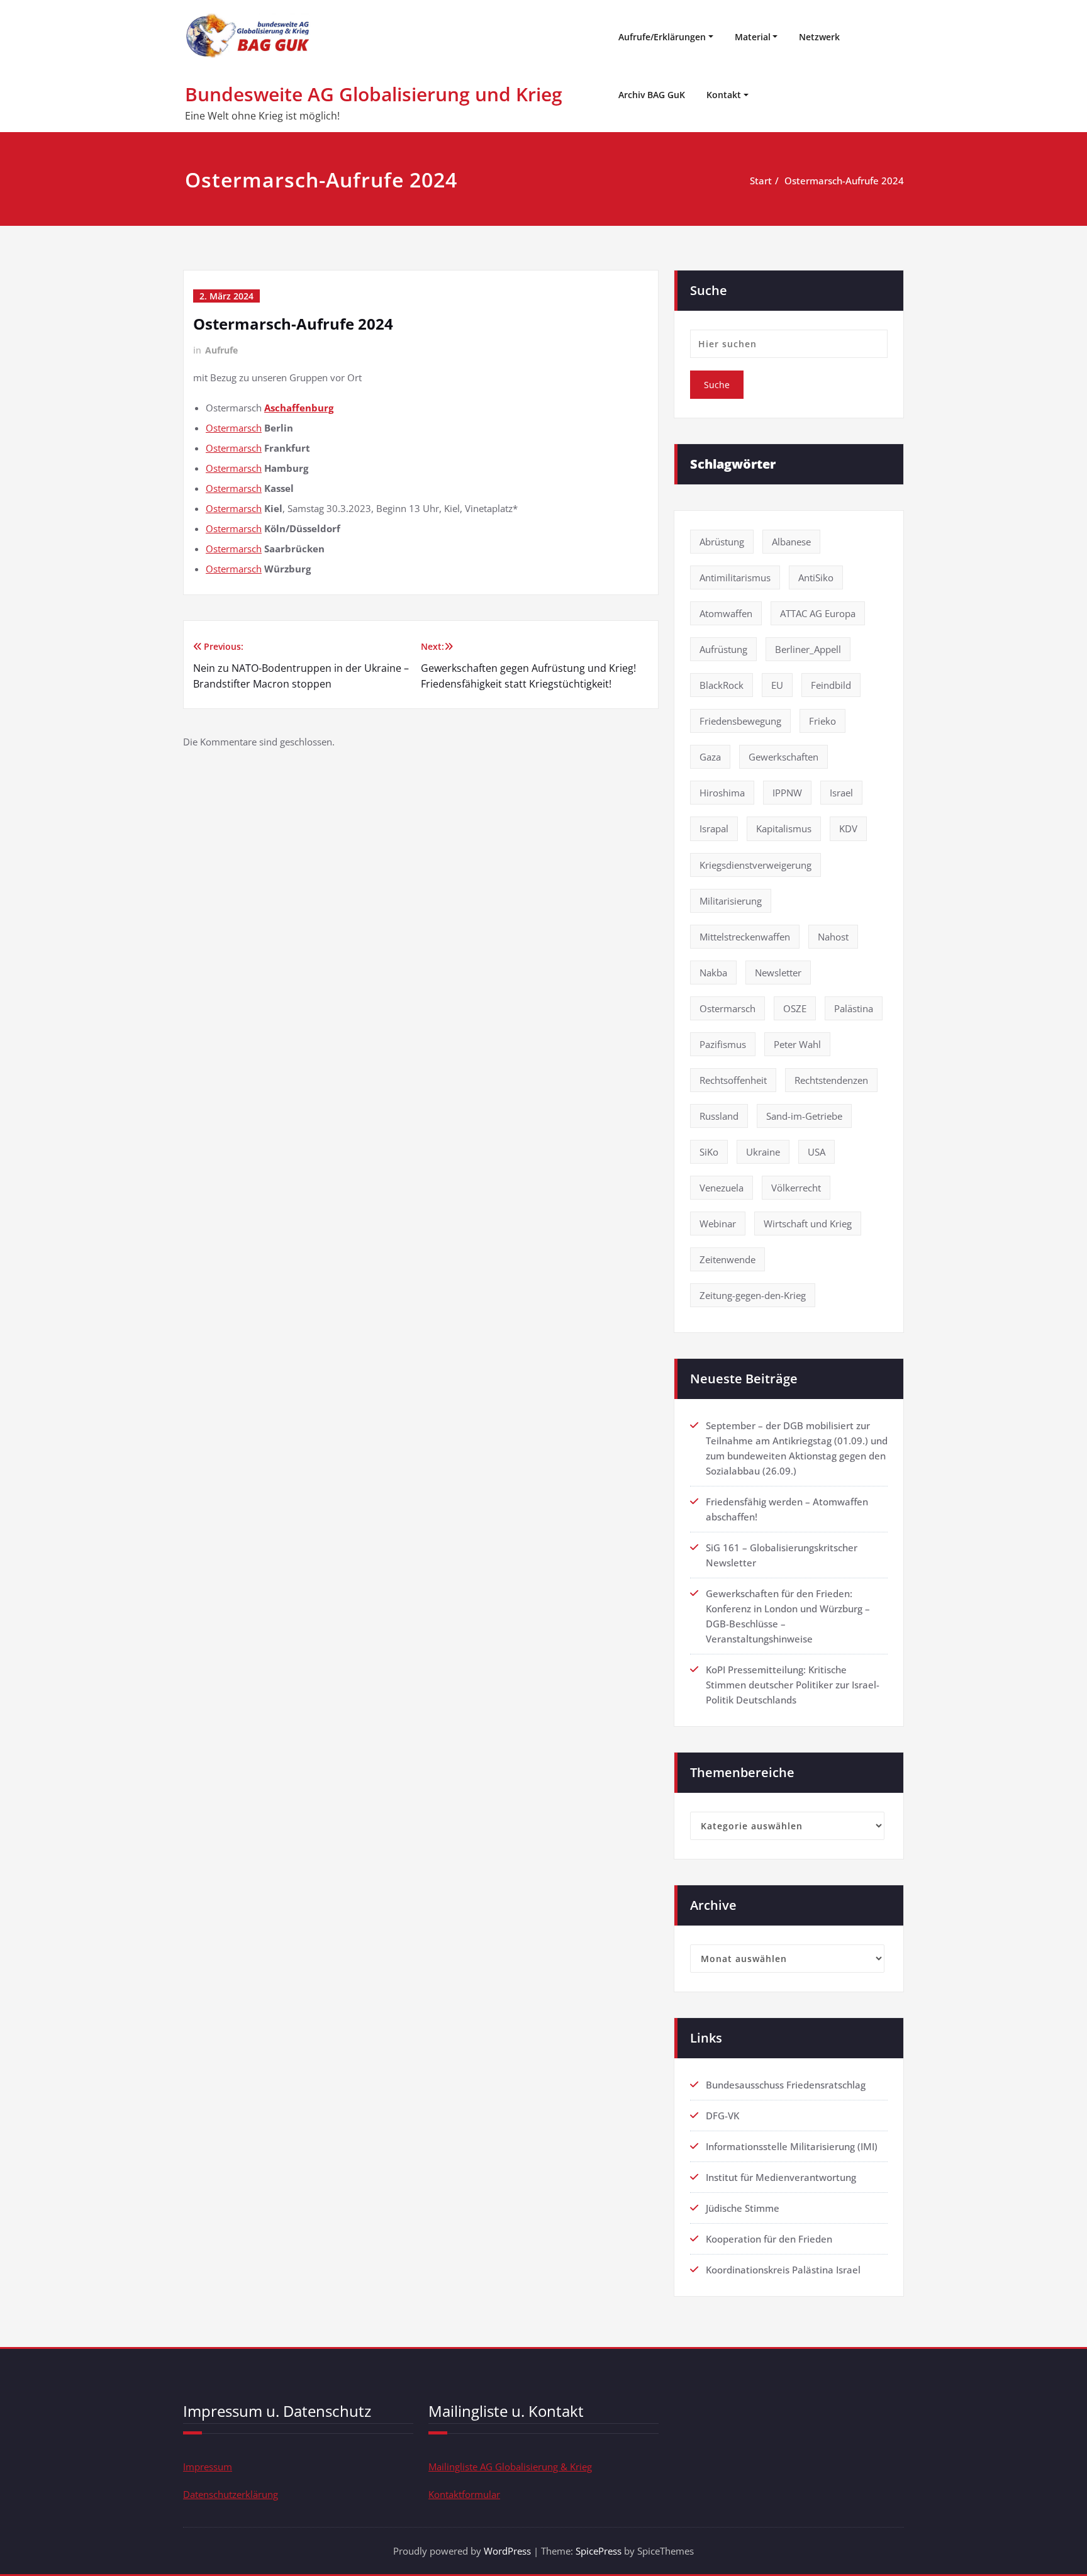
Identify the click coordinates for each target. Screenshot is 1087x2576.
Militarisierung (731, 901)
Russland (719, 1116)
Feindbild (831, 685)
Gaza (710, 757)
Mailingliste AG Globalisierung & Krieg (510, 2467)
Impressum (208, 2467)
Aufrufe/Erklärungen (662, 37)
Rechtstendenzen (831, 1080)
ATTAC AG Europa (818, 613)
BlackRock (722, 685)
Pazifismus (723, 1044)
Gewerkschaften (783, 757)
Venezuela (722, 1188)
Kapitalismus (784, 828)
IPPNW (787, 793)
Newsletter (778, 973)
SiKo (709, 1152)
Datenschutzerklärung (231, 2494)
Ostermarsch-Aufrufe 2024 (844, 181)
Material (753, 37)
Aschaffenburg (299, 408)
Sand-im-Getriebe (804, 1116)
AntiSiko (816, 577)
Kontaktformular (464, 2494)
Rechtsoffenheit (733, 1080)
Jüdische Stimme (743, 2208)
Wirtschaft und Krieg (808, 1224)
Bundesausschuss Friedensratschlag (786, 2085)
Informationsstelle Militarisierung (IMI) (792, 2146)
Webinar (718, 1224)
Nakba (713, 973)
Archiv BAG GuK (652, 95)
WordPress (507, 2551)
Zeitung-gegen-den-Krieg (753, 1295)
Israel (841, 793)
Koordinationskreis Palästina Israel (783, 2270)
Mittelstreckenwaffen (745, 937)
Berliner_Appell (808, 649)
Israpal (714, 828)
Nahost (833, 937)
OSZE (795, 1008)
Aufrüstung (723, 649)
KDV (848, 828)
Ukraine (763, 1152)
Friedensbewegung (740, 721)
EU (777, 685)
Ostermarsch (234, 428)
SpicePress (599, 2551)
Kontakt (724, 95)
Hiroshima (722, 793)
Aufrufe (221, 350)
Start (761, 181)
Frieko (822, 721)
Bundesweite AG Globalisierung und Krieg (374, 94)
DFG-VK (722, 2116)
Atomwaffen (726, 613)
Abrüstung (722, 542)
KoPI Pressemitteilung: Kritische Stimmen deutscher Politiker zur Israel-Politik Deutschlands (793, 1685)
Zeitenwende (727, 1259)
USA (817, 1152)
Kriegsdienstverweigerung (755, 865)
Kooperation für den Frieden (769, 2239)
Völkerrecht (796, 1188)
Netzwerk (819, 37)
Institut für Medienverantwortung (781, 2177)
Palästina (854, 1008)
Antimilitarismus (735, 577)
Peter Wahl (797, 1044)
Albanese (791, 542)
